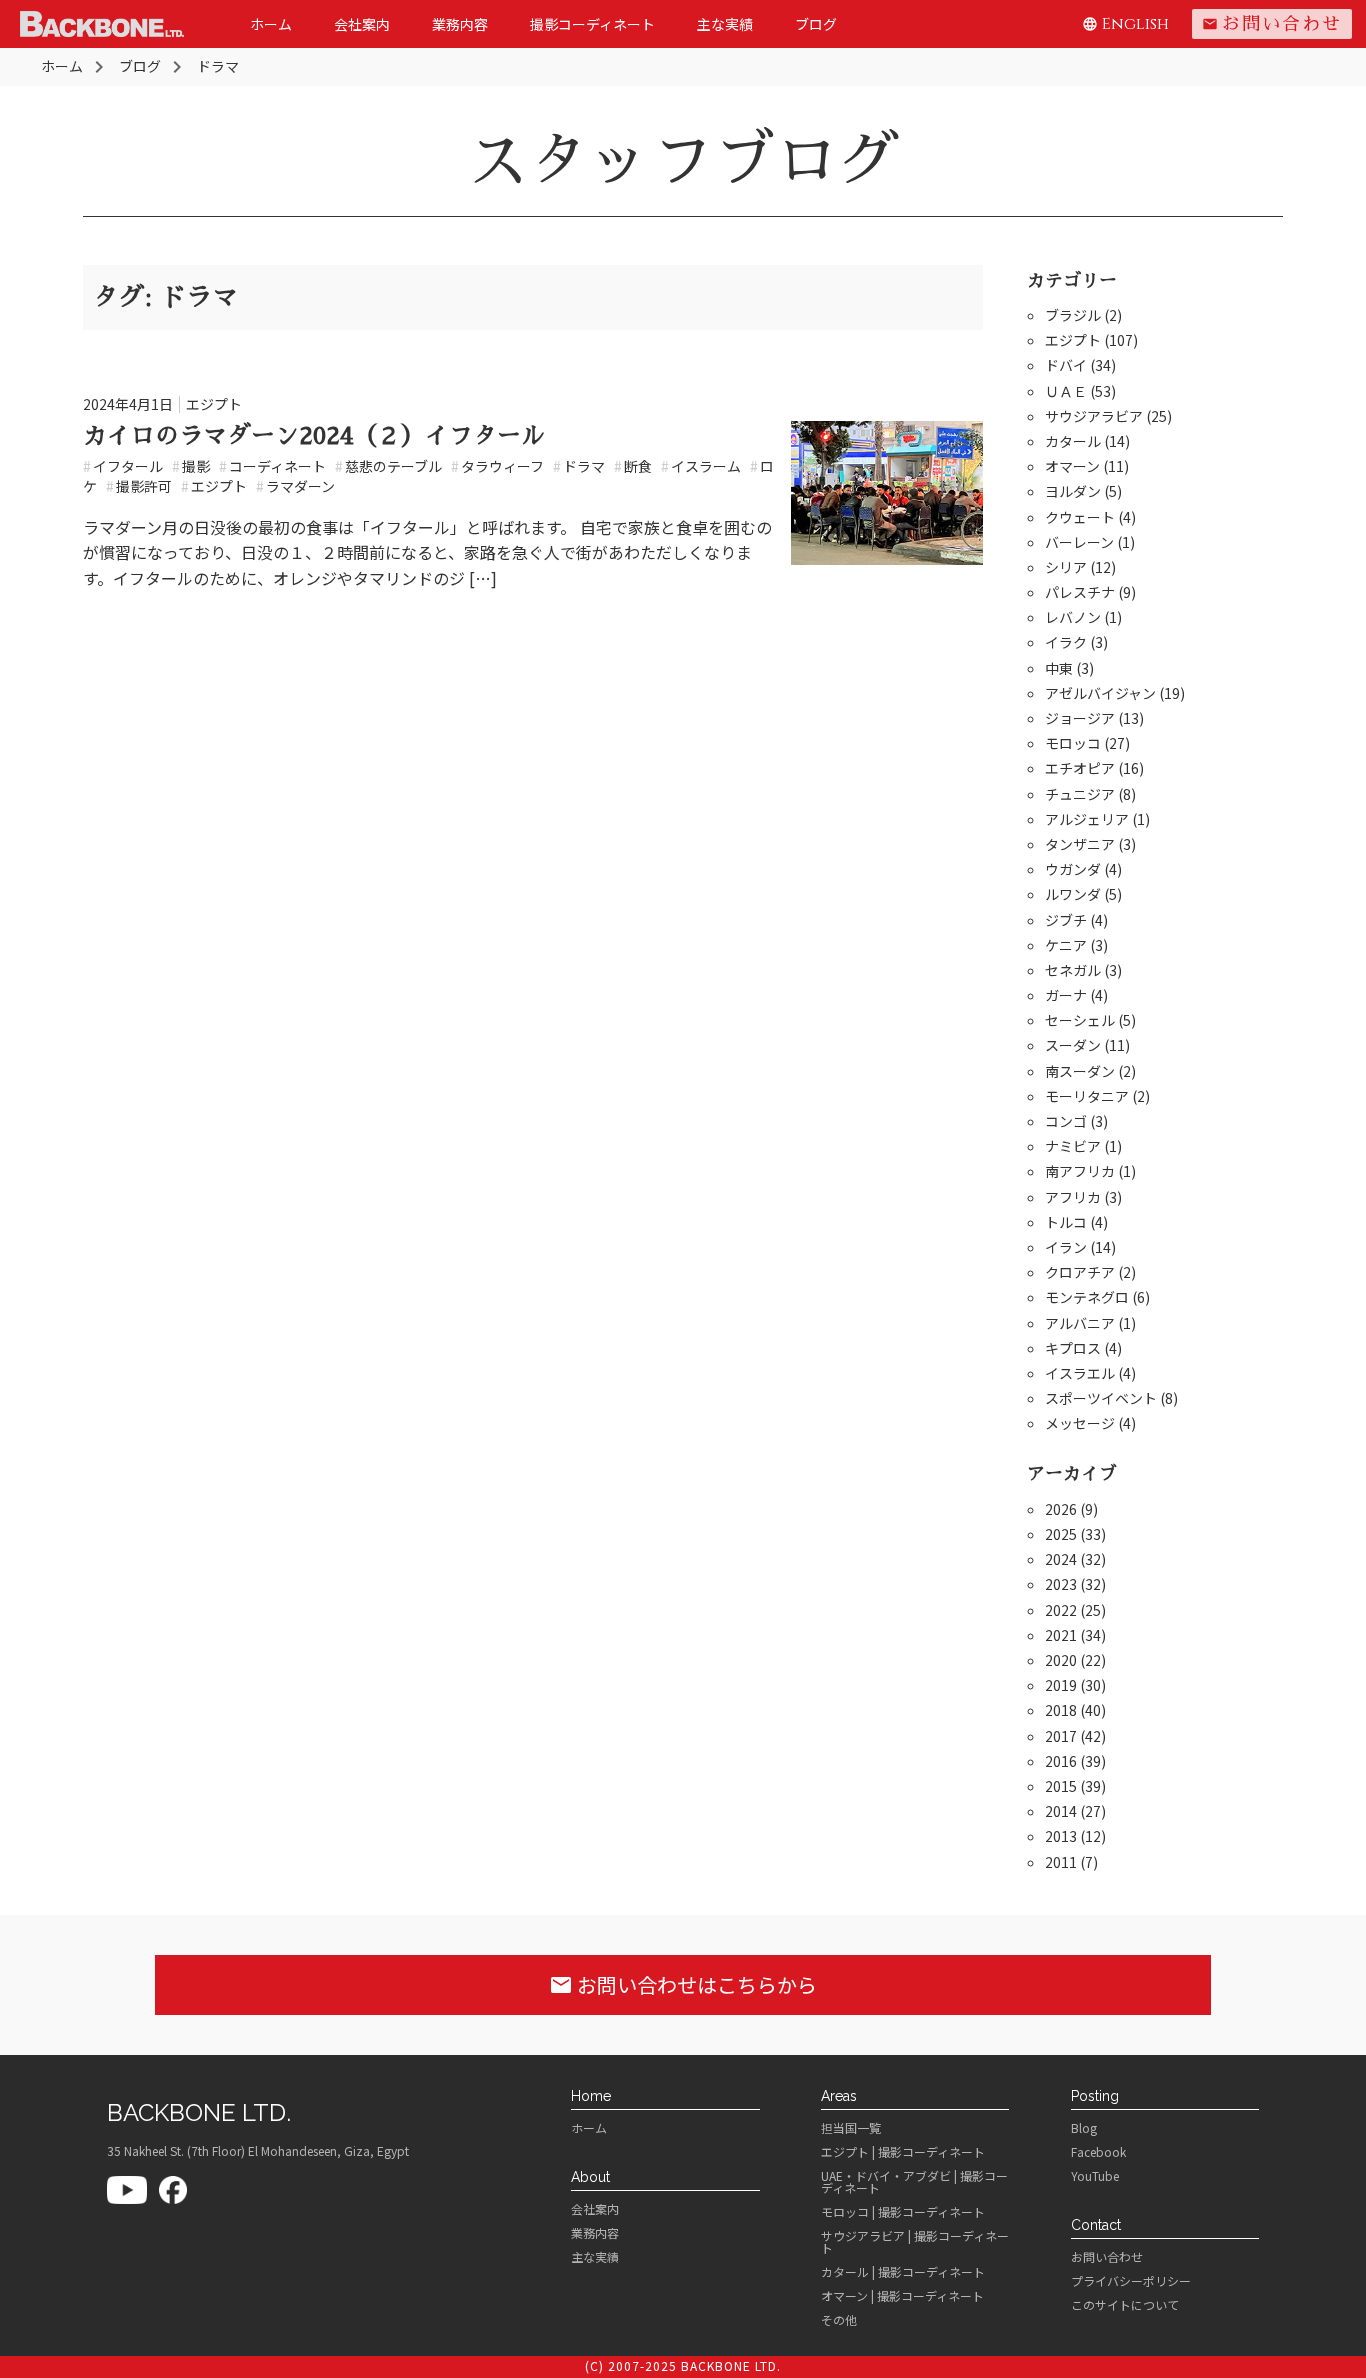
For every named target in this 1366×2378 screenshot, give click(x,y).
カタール (1073, 441)
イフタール (123, 466)
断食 (633, 466)
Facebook (1098, 2152)
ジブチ (1066, 920)
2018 (1061, 1710)
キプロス (1073, 1348)
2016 (1061, 1761)
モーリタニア (1087, 1096)
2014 (1061, 1811)
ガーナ (1066, 995)
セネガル (1073, 970)
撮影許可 (139, 486)
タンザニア (1080, 844)
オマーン (1072, 466)
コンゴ (1066, 1121)
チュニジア (1080, 794)
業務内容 (460, 24)
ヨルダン (1073, 491)
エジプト (214, 404)
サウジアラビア (1094, 416)
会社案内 (362, 24)
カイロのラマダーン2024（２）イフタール (314, 436)
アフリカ (1073, 1197)
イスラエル (1080, 1373)
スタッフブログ (683, 161)
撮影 (191, 466)
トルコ (1066, 1222)
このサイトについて (1125, 2305)
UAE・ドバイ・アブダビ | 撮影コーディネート (914, 2182)
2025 (1061, 1534)
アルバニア (1080, 1323)
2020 (1061, 1660)
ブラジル (1073, 315)
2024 (1061, 1559)
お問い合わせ (1272, 24)
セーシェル (1080, 1020)
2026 (1061, 1509)
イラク (1066, 642)
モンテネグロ (1087, 1297)
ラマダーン (295, 486)
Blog (1084, 2128)
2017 (1061, 1736)
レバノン (1073, 617)
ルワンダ (1073, 894)
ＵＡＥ (1066, 391)
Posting (1095, 2096)
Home (591, 2096)
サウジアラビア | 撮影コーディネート (915, 2242)
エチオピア (1080, 768)
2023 (1061, 1584)
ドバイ (1066, 365)
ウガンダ (1073, 869)
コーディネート (272, 466)
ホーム (271, 24)
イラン (1066, 1247)
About (590, 2177)
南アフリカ (1080, 1171)
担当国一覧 (851, 2128)
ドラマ (579, 466)
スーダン (1073, 1045)
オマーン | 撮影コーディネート (902, 2296)
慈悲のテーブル (388, 466)
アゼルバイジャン (1100, 693)
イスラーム (701, 466)
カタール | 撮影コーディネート (903, 2272)
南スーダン (1080, 1071)
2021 (1061, 1635)
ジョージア (1080, 718)
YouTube (1095, 2176)
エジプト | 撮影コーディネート (903, 2152)
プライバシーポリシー (1131, 2281)
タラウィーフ (497, 466)
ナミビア (1073, 1146)
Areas (839, 2096)
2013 (1061, 1836)
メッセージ (1080, 1423)
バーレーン (1079, 542)
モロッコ (1073, 743)
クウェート (1080, 517)
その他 (839, 2320)
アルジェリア (1087, 819)
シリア (1066, 567)
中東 (1059, 668)
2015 (1061, 1786)
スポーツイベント (1101, 1398)
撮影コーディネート (592, 24)
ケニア (1066, 945)
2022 (1061, 1610)
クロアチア (1080, 1272)
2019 (1061, 1685)
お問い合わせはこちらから (683, 1984)
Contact (1096, 2225)
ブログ (816, 24)
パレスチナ (1080, 592)
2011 (1061, 1862)
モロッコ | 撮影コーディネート (903, 2212)
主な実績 (725, 24)
